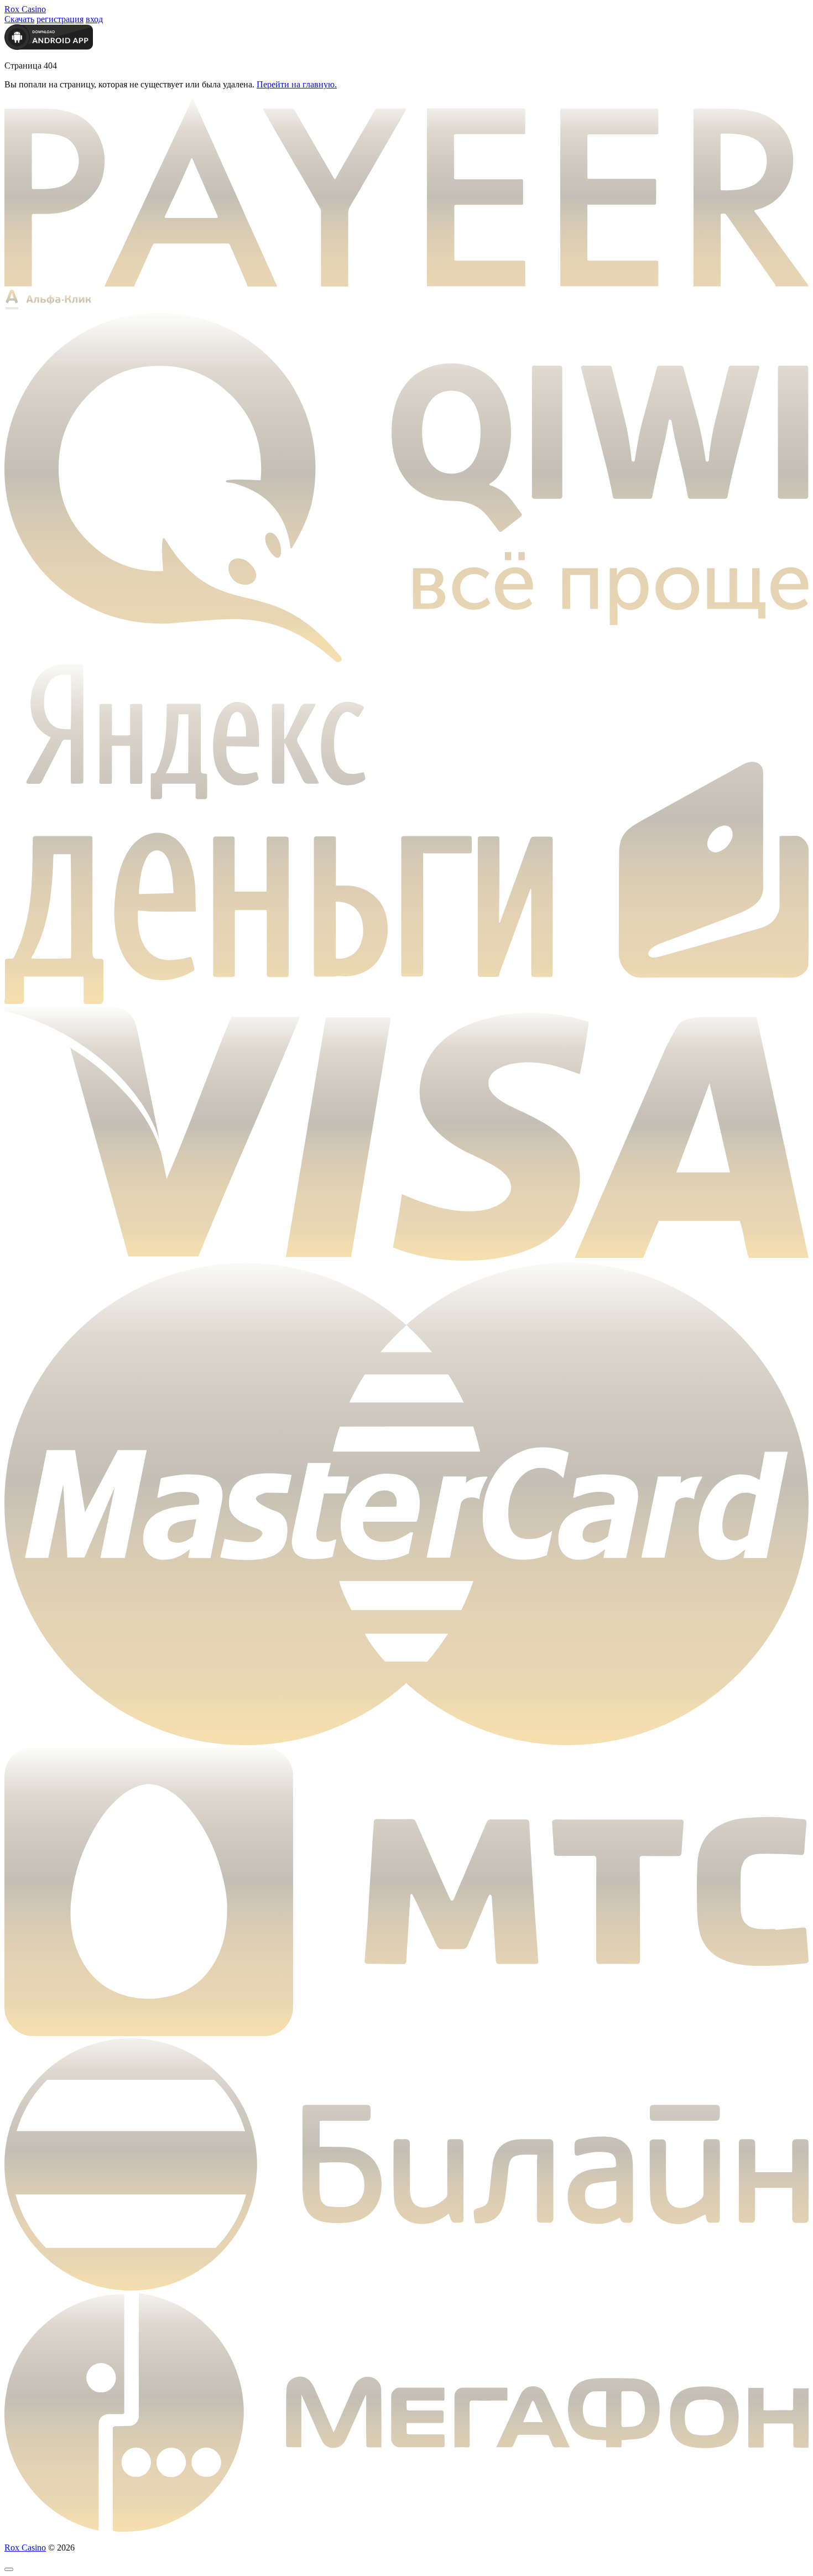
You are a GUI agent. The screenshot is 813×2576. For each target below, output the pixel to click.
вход (94, 19)
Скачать (19, 19)
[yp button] (9, 2569)
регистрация (60, 19)
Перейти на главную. (297, 84)
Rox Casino (25, 9)
